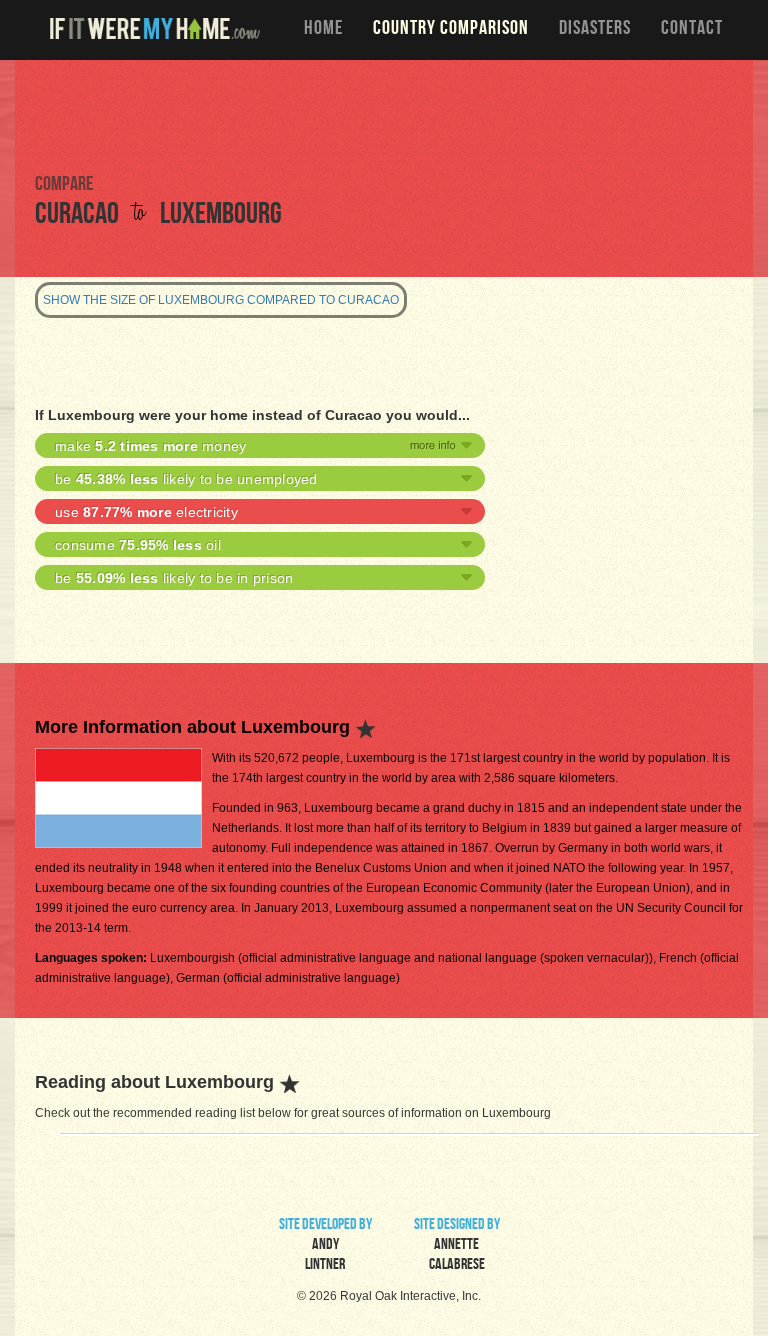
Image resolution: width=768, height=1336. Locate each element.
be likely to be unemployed (186, 479)
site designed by (457, 1246)
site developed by (325, 1246)
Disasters (595, 30)
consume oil (138, 545)
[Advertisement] (384, 115)
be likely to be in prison (174, 578)
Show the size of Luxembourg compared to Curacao (221, 300)
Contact (692, 30)
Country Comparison (451, 30)
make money (150, 446)
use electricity (146, 512)
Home (323, 30)
